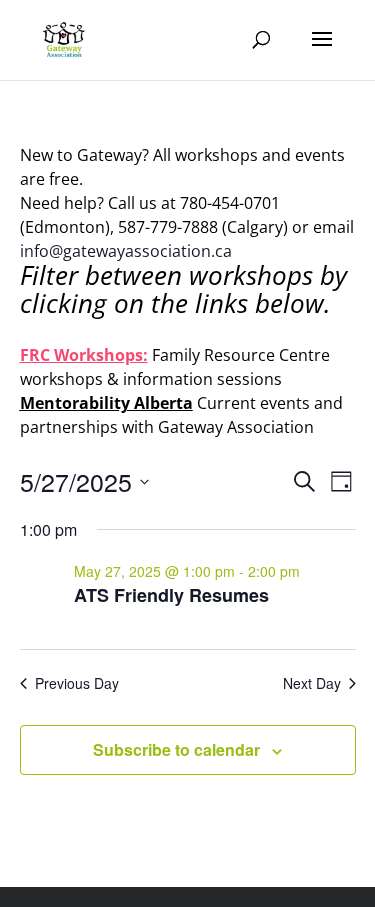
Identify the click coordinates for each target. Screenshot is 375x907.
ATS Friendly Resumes (171, 595)
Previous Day (77, 683)
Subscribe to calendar (176, 749)
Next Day (312, 683)
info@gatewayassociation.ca (128, 251)
